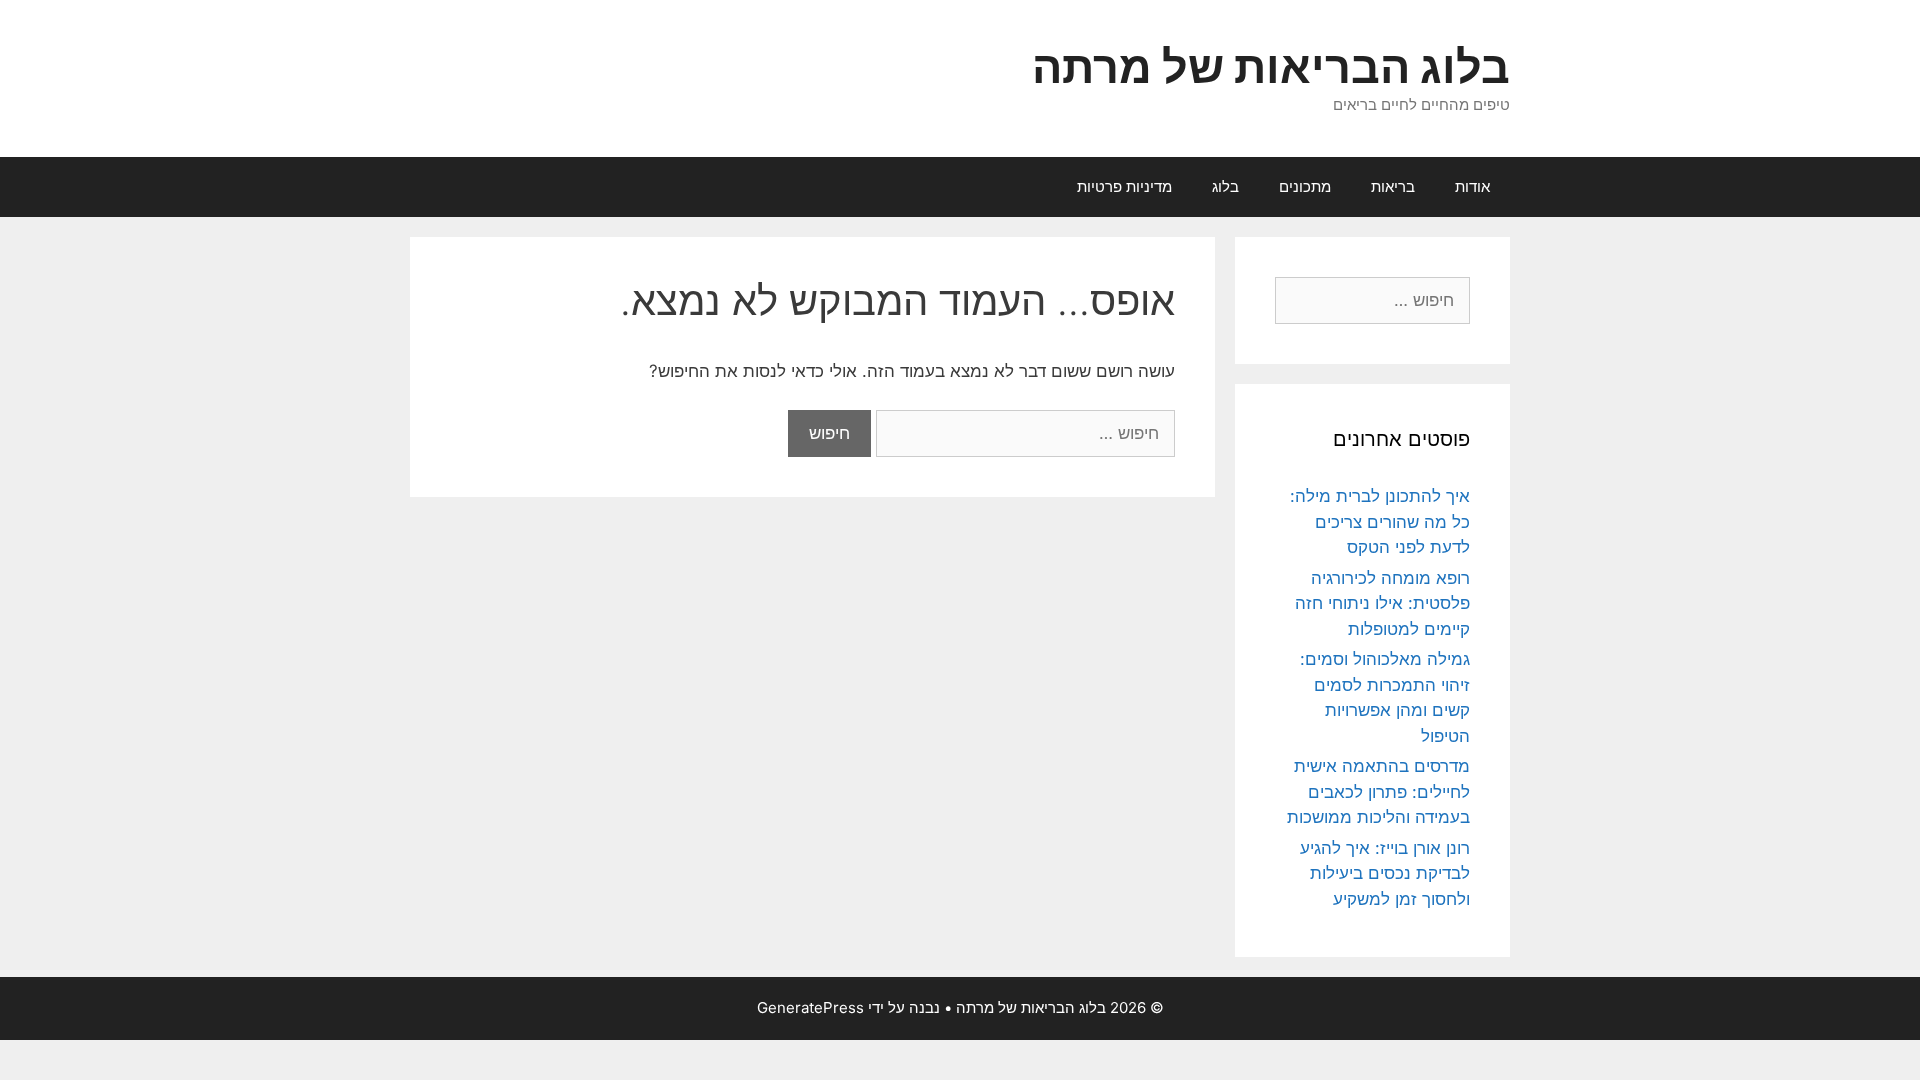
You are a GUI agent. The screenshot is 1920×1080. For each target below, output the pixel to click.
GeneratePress (810, 1007)
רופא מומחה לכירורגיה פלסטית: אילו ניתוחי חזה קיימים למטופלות (1382, 603)
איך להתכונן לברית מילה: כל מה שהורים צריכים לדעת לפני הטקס (1380, 521)
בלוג (1225, 186)
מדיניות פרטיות (1124, 186)
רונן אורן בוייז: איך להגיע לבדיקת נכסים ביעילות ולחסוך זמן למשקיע (1385, 873)
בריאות (1393, 186)
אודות (1472, 186)
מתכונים (1305, 186)
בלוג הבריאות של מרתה (1271, 66)
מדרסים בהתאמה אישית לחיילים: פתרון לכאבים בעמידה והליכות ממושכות (1378, 791)
